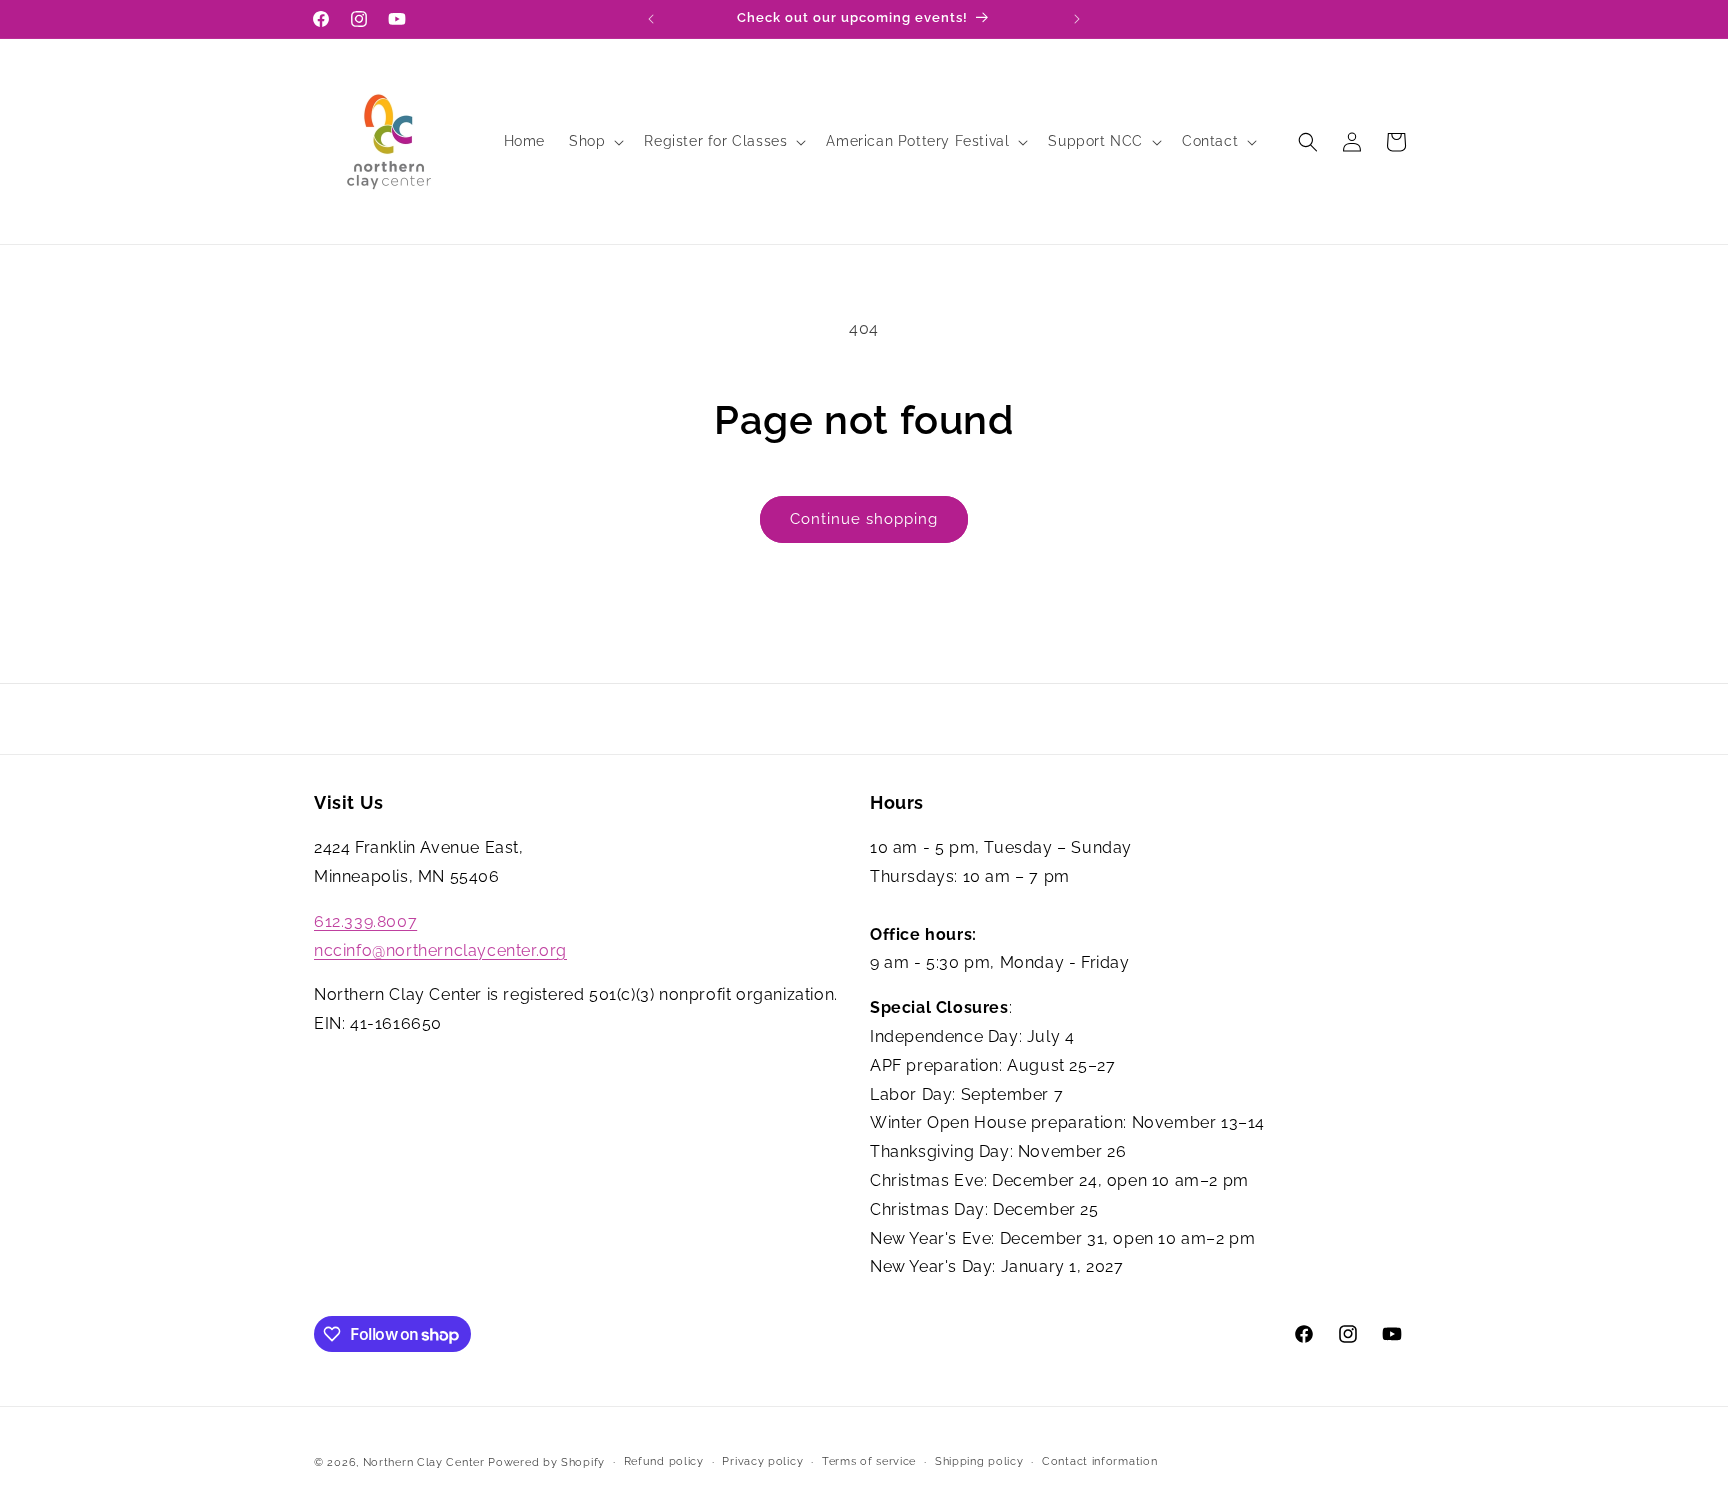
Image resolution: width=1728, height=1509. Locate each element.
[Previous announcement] (651, 19)
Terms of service (869, 1461)
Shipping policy (979, 1461)
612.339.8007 (365, 921)
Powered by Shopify (546, 1462)
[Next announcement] (1077, 19)
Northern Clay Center (424, 1462)
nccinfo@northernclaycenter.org (440, 950)
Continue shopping (864, 519)
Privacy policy (762, 1461)
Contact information (1099, 1461)
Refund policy (664, 1461)
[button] (594, 141)
